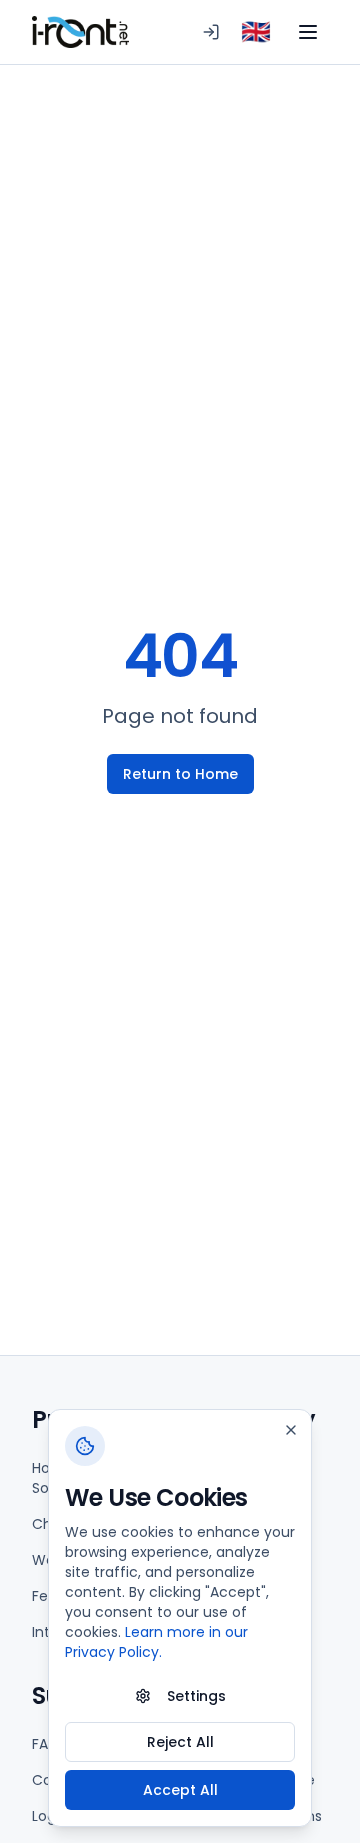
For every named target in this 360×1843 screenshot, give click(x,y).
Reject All (180, 1742)
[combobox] (256, 32)
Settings (196, 1696)
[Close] (291, 1430)
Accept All (180, 1790)
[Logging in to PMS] (211, 32)
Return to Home (180, 774)
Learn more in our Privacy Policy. (156, 1642)
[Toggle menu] (308, 32)
